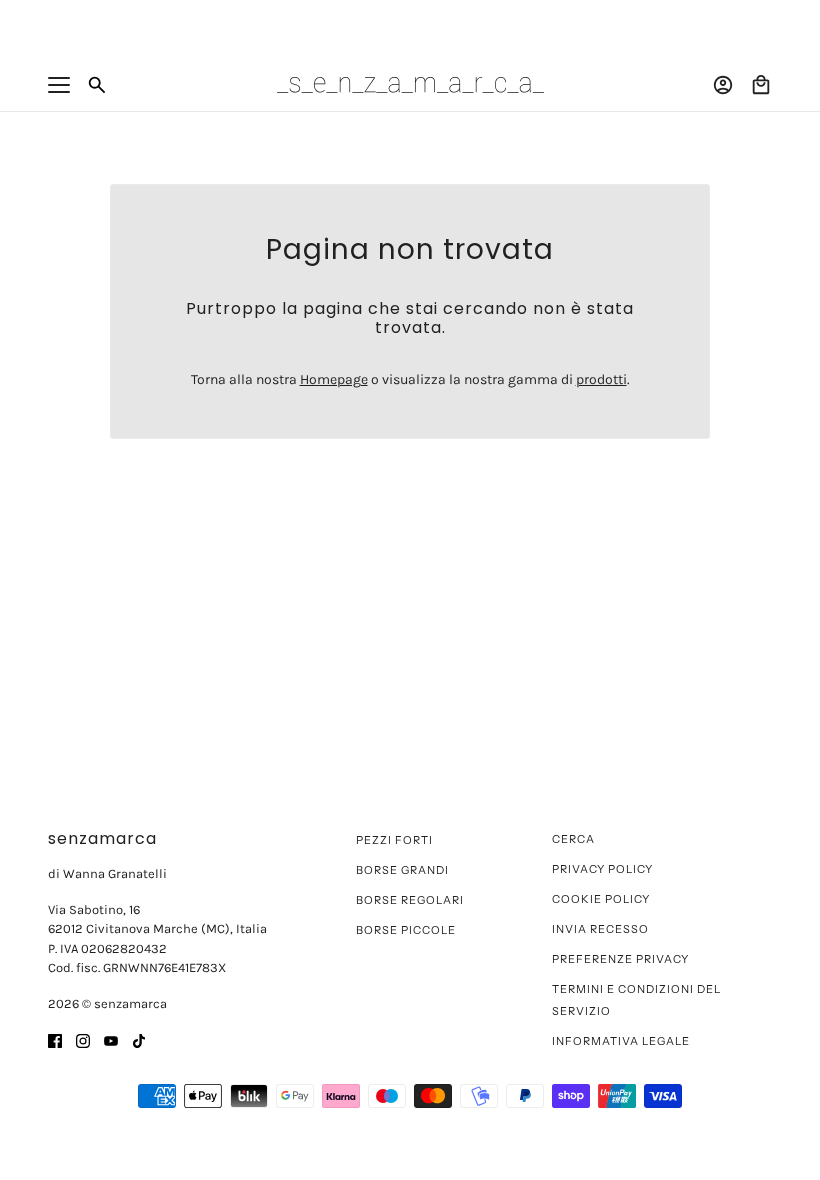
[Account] (723, 85)
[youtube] (111, 1039)
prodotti (601, 379)
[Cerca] (97, 85)
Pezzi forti (394, 840)
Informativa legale (621, 1041)
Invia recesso (600, 929)
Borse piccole (406, 930)
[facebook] (55, 1039)
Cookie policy (601, 899)
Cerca (573, 839)
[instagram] (83, 1039)
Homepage (334, 379)
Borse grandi (402, 870)
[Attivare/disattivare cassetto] (59, 85)
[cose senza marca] (410, 84)
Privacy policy (602, 869)
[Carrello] (761, 85)
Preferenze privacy (620, 959)
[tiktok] (139, 1039)
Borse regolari (410, 900)
